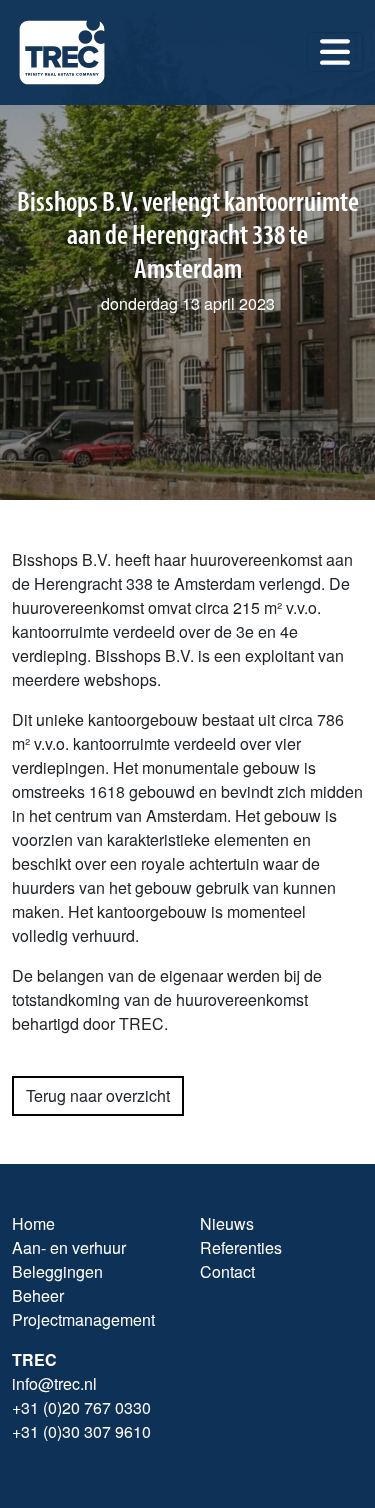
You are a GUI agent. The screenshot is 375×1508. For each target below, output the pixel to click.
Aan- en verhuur (69, 1247)
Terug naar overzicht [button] (98, 1095)
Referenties (241, 1247)
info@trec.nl (54, 1383)
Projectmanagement (83, 1319)
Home (33, 1223)
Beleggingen (57, 1271)
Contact (227, 1271)
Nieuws (227, 1223)
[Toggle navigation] (335, 52)
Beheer (38, 1295)
